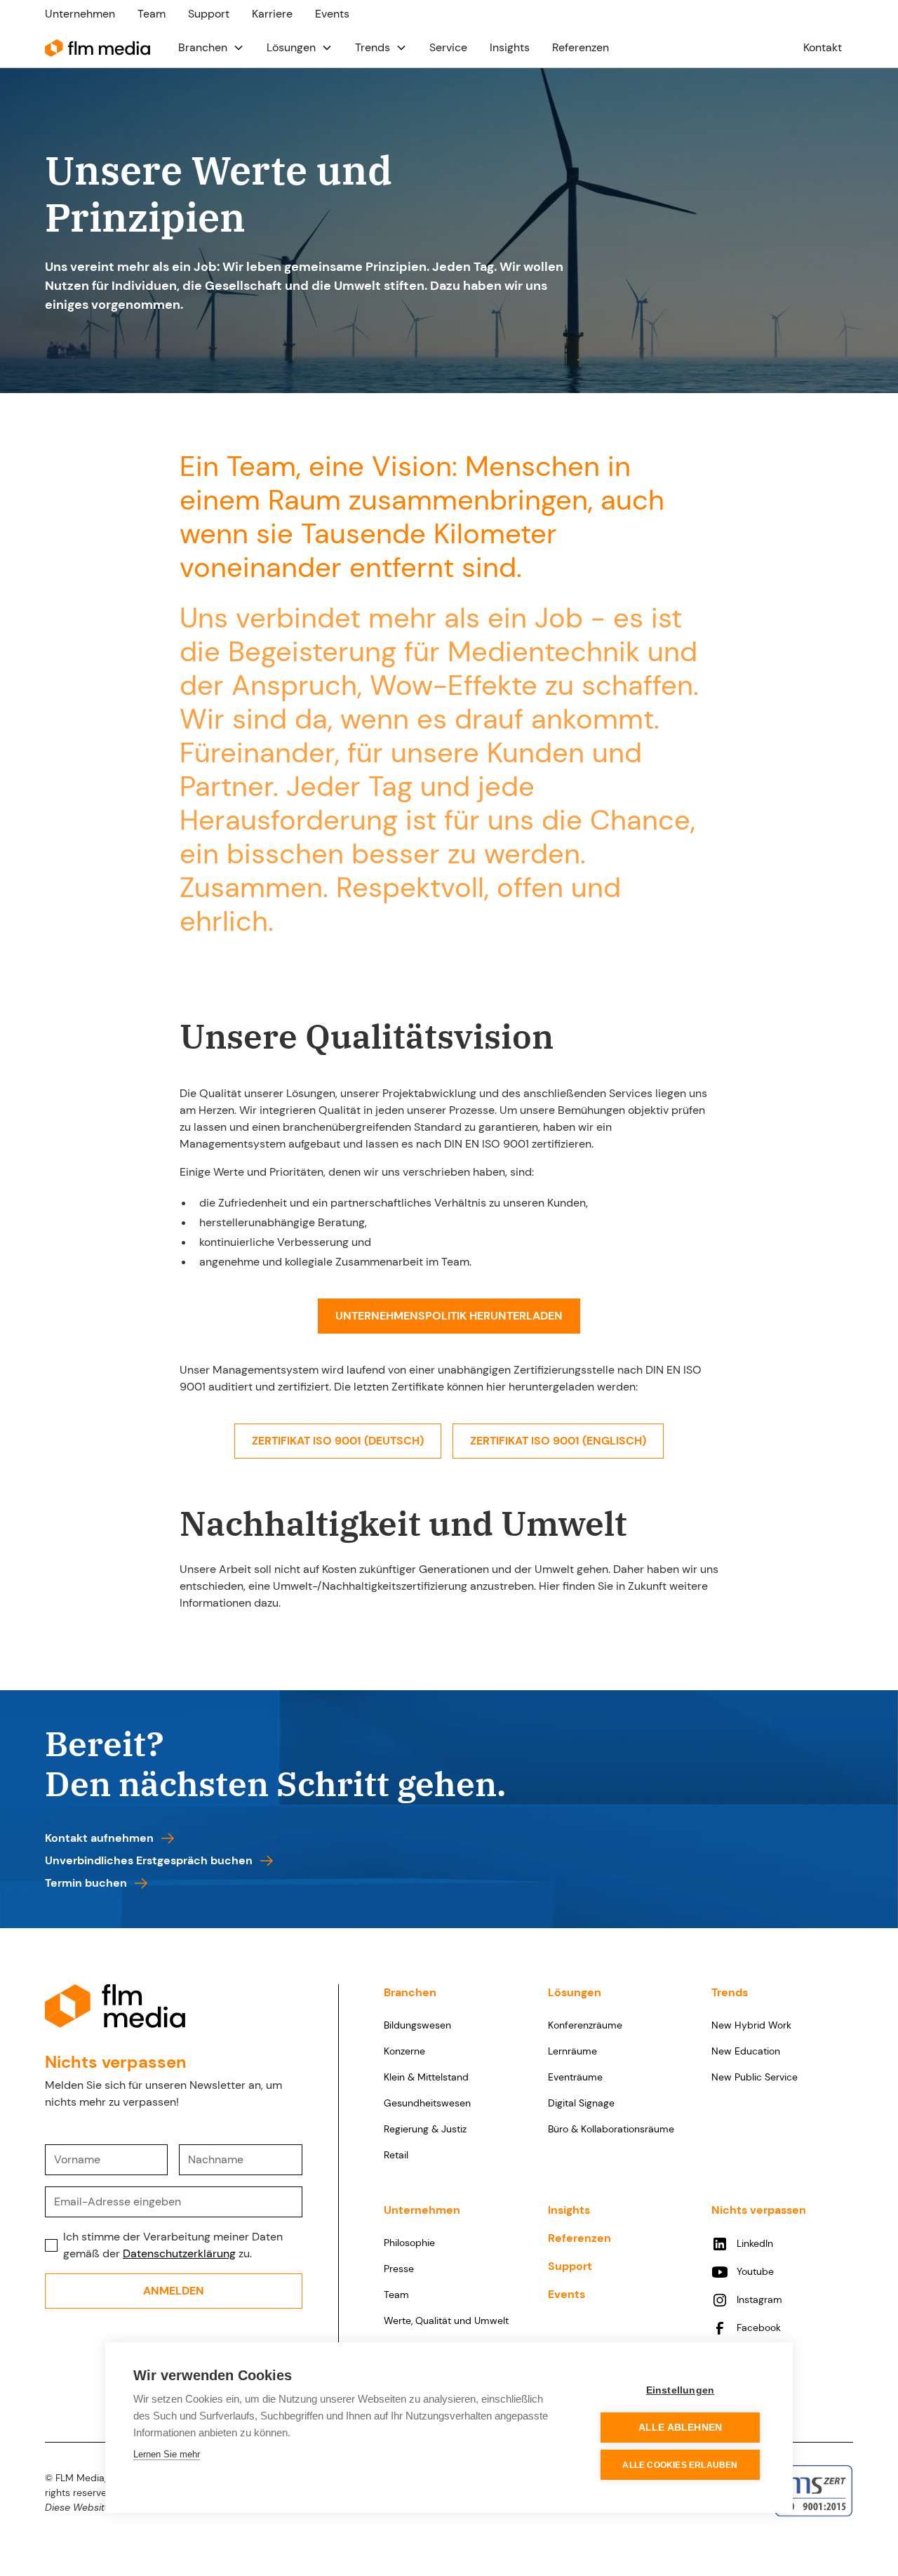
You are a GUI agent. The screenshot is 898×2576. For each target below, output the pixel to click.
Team (152, 14)
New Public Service (755, 2077)
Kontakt (823, 47)
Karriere (272, 14)
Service (448, 47)
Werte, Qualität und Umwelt (446, 2321)
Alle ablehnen (681, 2428)
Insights (510, 47)
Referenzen (581, 47)
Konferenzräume (585, 2025)
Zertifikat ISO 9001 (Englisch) (558, 1441)
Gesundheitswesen (427, 2103)
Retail (396, 2155)
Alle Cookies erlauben (680, 2465)
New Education (746, 2051)
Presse (399, 2269)
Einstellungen (681, 2390)
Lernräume (572, 2051)
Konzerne (404, 2051)
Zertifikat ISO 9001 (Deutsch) (338, 1441)
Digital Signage (581, 2103)
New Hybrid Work (751, 2025)
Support (209, 14)
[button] (211, 48)
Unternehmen (80, 14)
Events (332, 14)
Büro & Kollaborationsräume (611, 2129)
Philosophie (409, 2243)
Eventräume (575, 2077)
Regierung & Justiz (425, 2129)
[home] (98, 47)
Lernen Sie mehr (167, 2454)
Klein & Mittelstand (426, 2077)
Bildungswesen (417, 2025)
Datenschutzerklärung (179, 2253)
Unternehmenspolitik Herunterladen (449, 1316)
